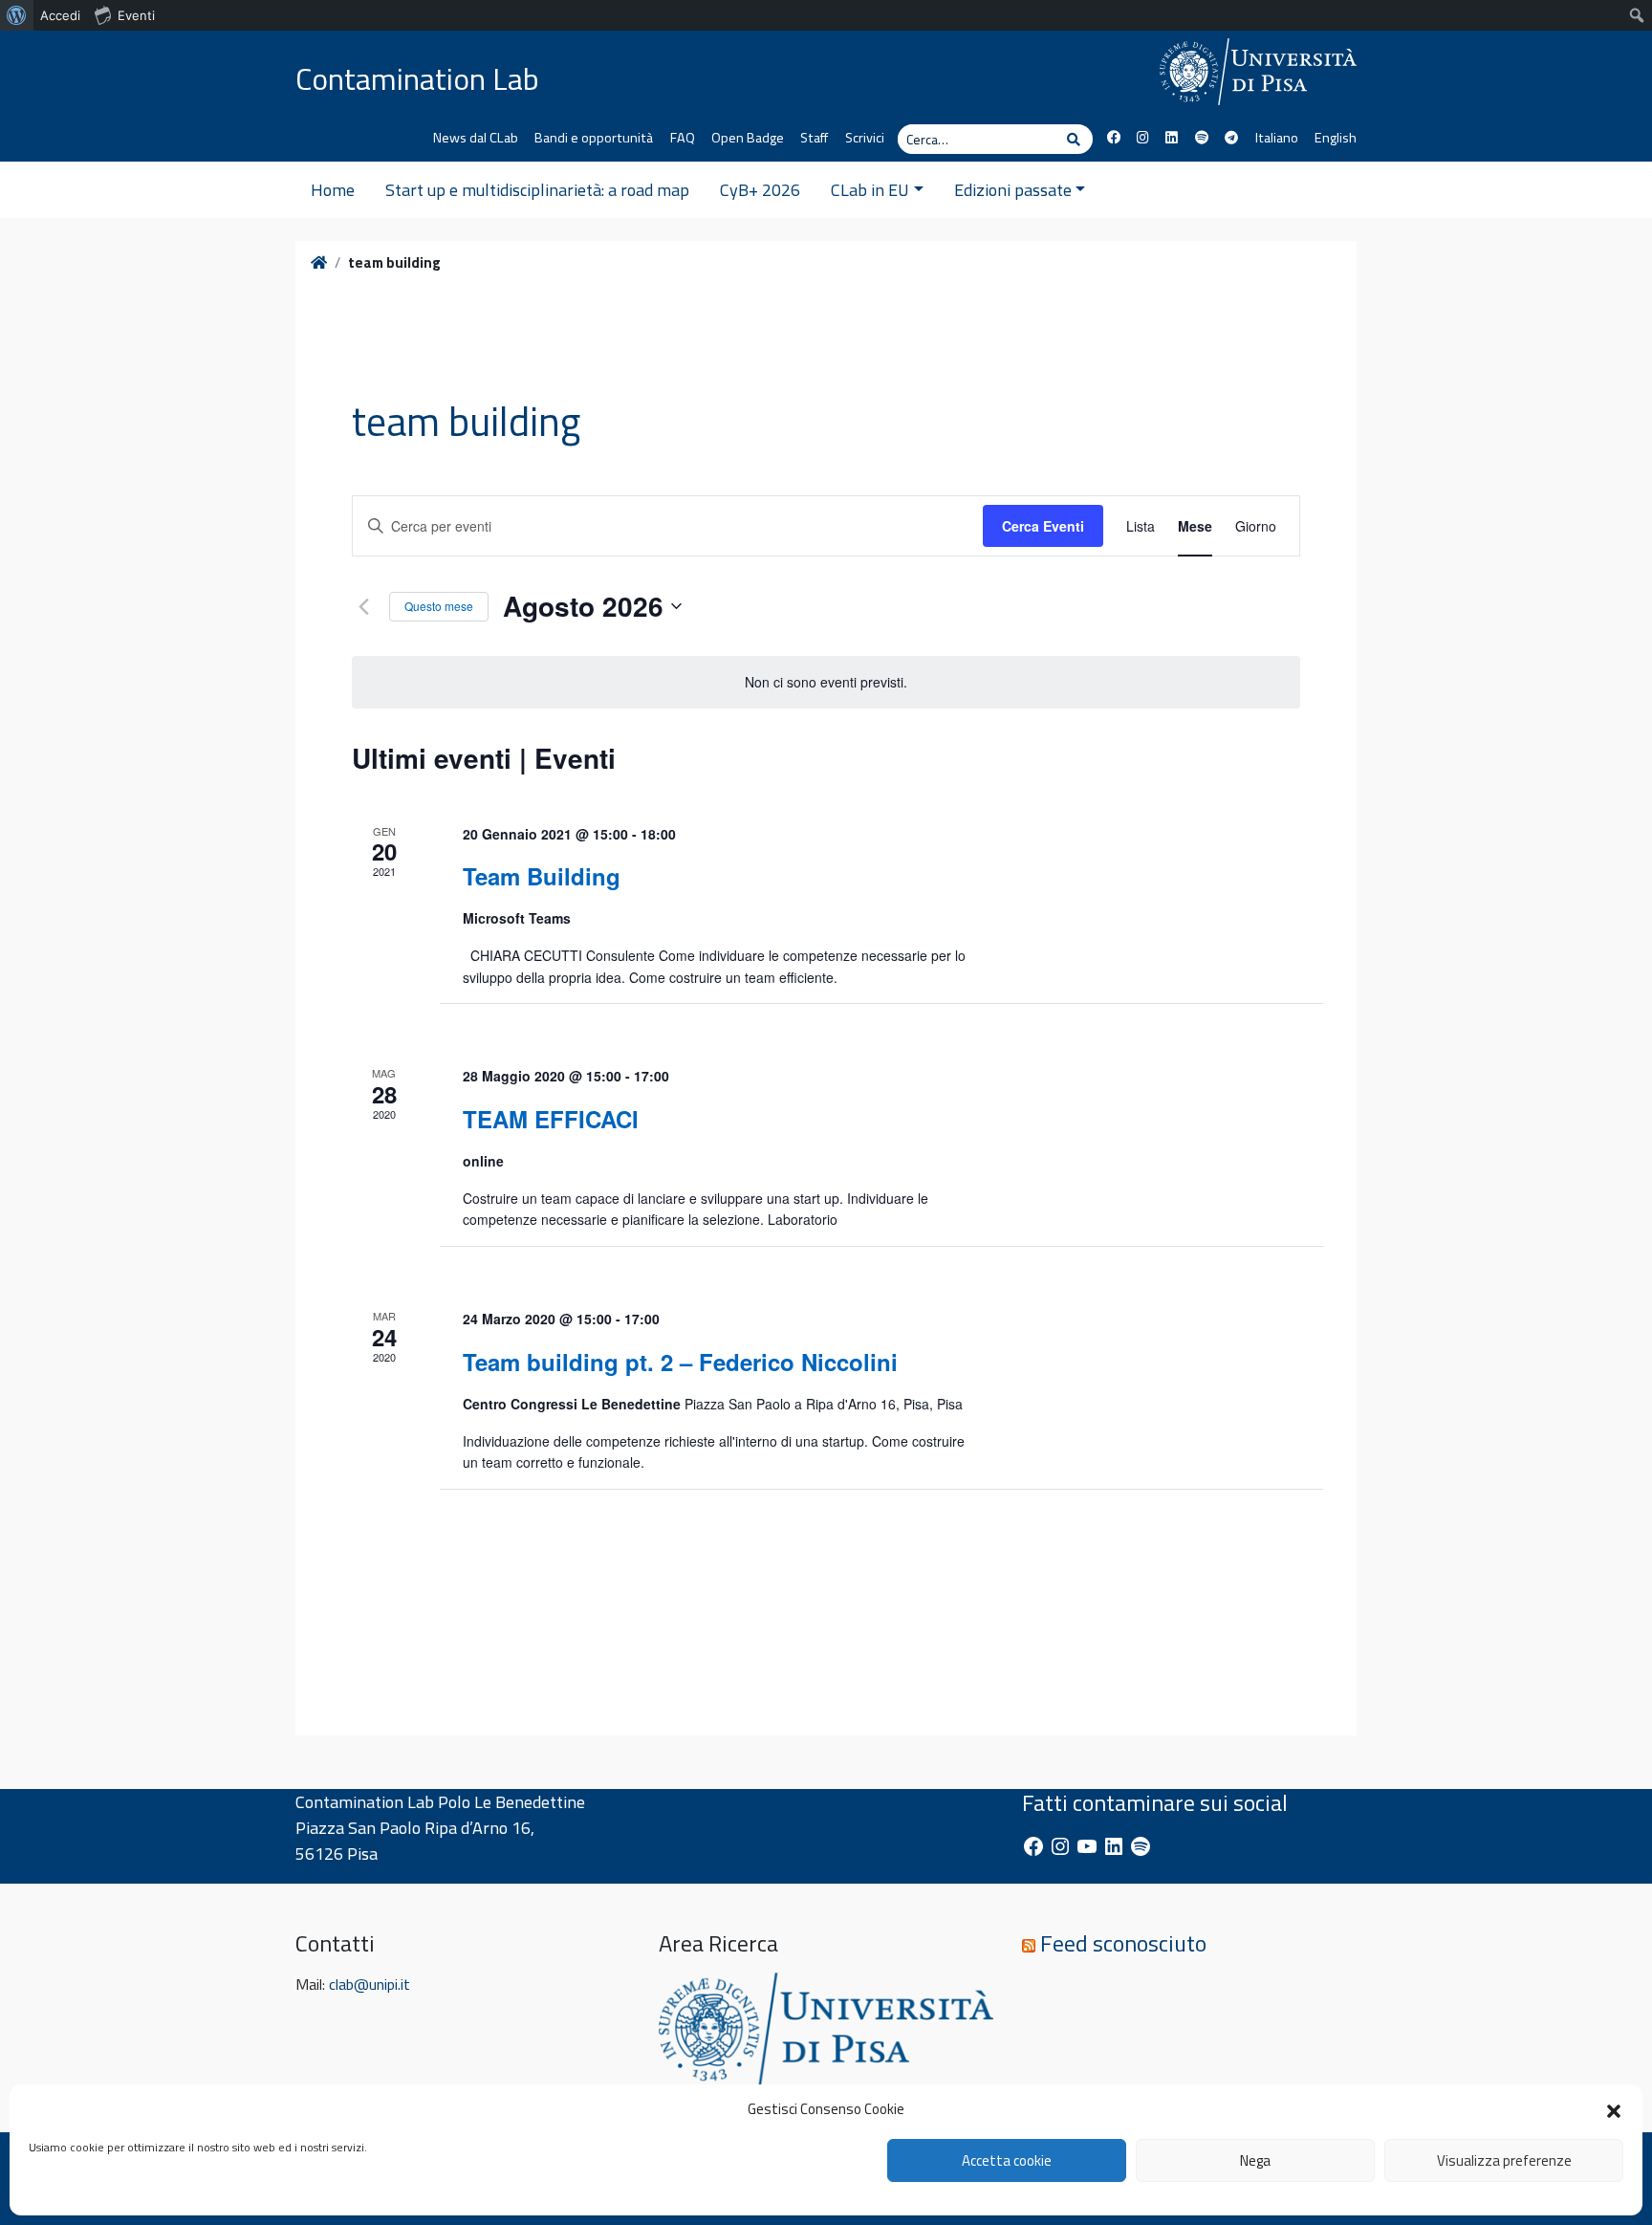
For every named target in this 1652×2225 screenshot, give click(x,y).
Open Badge (748, 138)
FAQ (683, 138)
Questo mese (439, 606)
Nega (1255, 2160)
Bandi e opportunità (594, 138)
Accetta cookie (1007, 2160)
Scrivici (865, 138)
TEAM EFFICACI (551, 1119)
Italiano (1276, 138)
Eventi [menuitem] (136, 15)
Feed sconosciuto (1123, 1943)
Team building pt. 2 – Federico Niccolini (680, 1362)
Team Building (542, 876)
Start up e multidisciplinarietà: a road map (537, 190)
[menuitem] (17, 15)
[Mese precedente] (363, 606)
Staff (814, 138)
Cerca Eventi (1043, 526)
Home (333, 190)
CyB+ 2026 (760, 190)
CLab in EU (870, 190)
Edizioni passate (1013, 190)
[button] (1614, 2109)
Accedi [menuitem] (60, 15)
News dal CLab (476, 138)
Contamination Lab (417, 78)
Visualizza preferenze (1504, 2160)
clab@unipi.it (370, 1984)
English (1336, 138)
